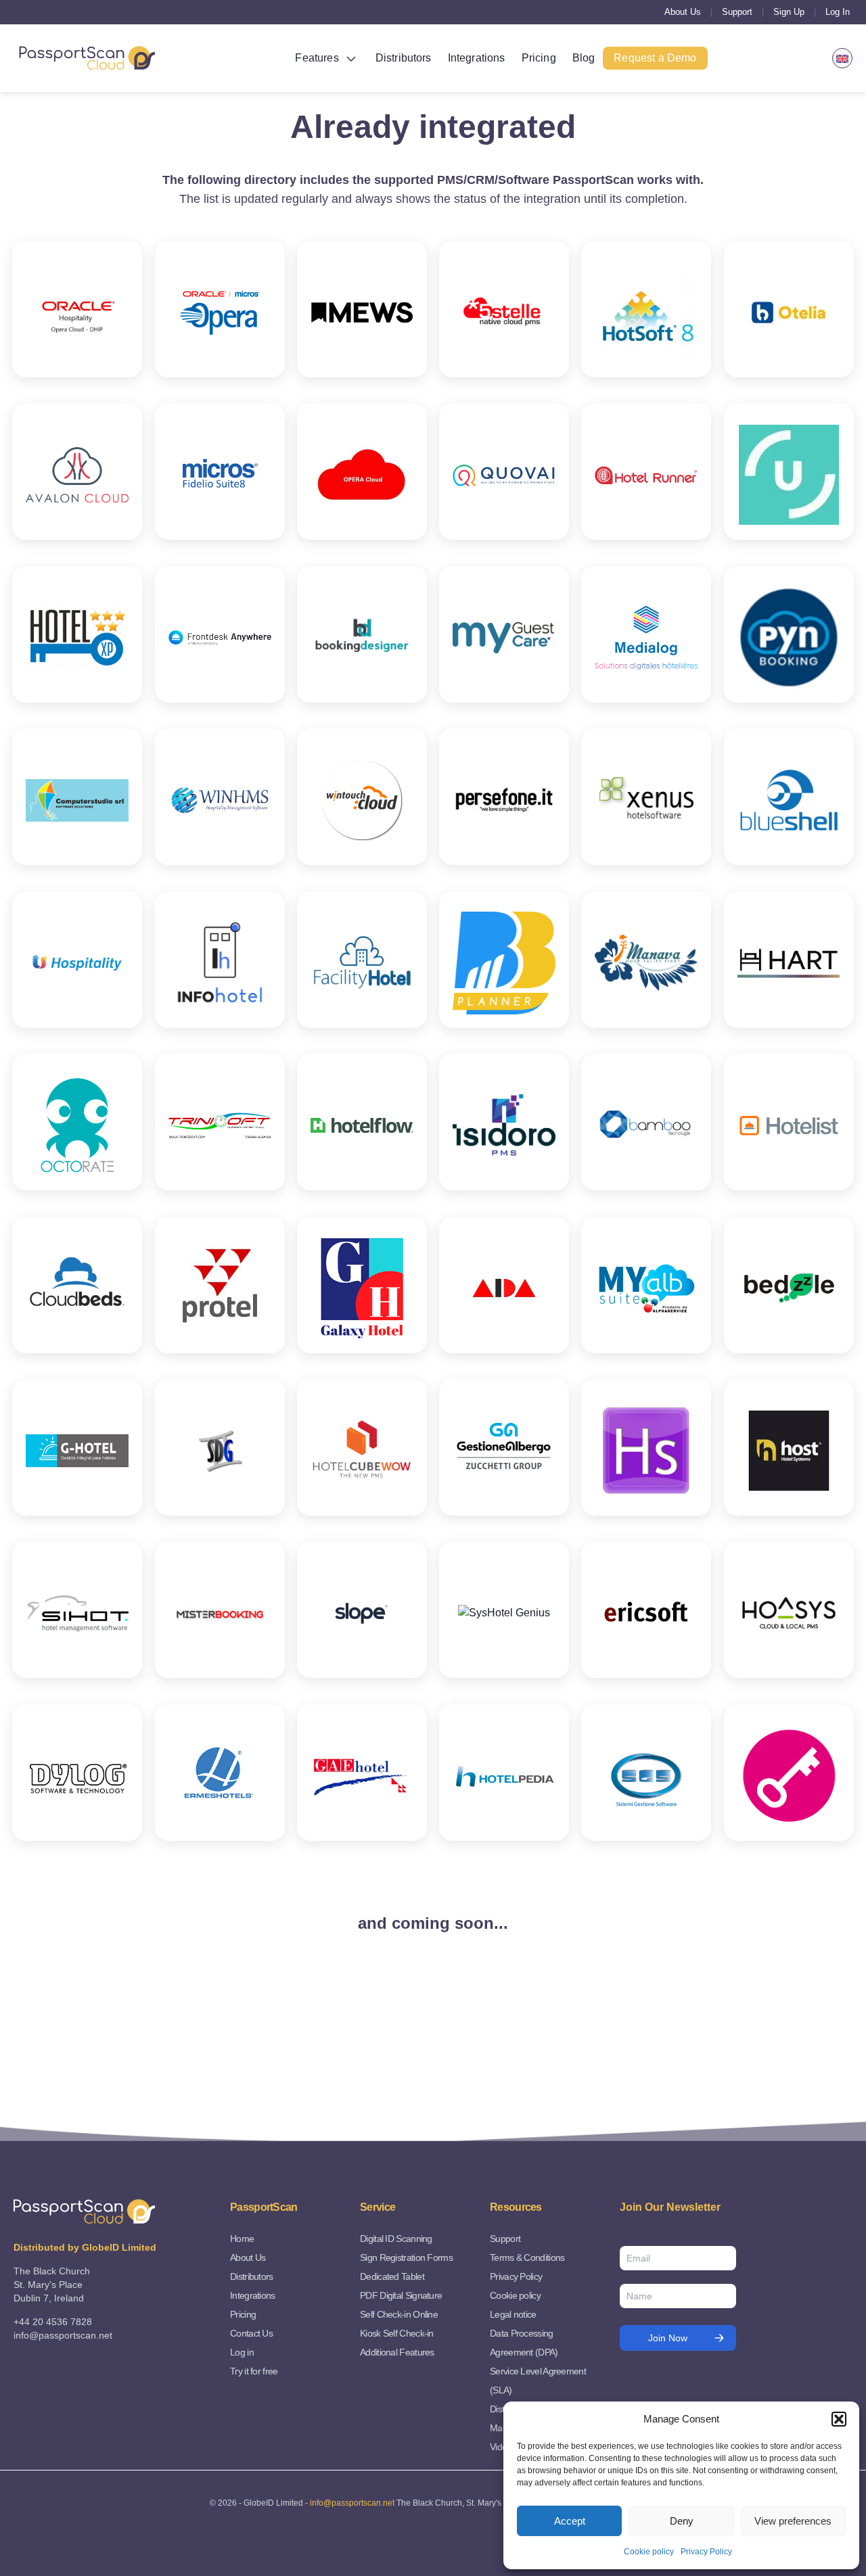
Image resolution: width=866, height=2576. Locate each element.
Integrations (477, 58)
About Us (683, 12)
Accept (570, 2521)
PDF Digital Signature (401, 2295)
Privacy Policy (706, 2552)
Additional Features (397, 2352)
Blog (584, 58)
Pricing (539, 58)
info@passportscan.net (352, 2503)
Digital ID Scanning (396, 2239)
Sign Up (789, 12)
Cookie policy (649, 2552)
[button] (839, 2419)
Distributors (404, 58)
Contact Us (251, 2333)
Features (317, 58)
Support (737, 12)
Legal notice (513, 2314)
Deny (682, 2521)
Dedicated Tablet (392, 2276)
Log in (242, 2352)
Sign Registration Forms (406, 2257)
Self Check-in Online (399, 2314)
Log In (838, 12)
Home (242, 2239)
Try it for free (254, 2371)
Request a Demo (655, 58)
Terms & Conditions (527, 2257)
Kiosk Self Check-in (397, 2333)
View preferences (793, 2521)
